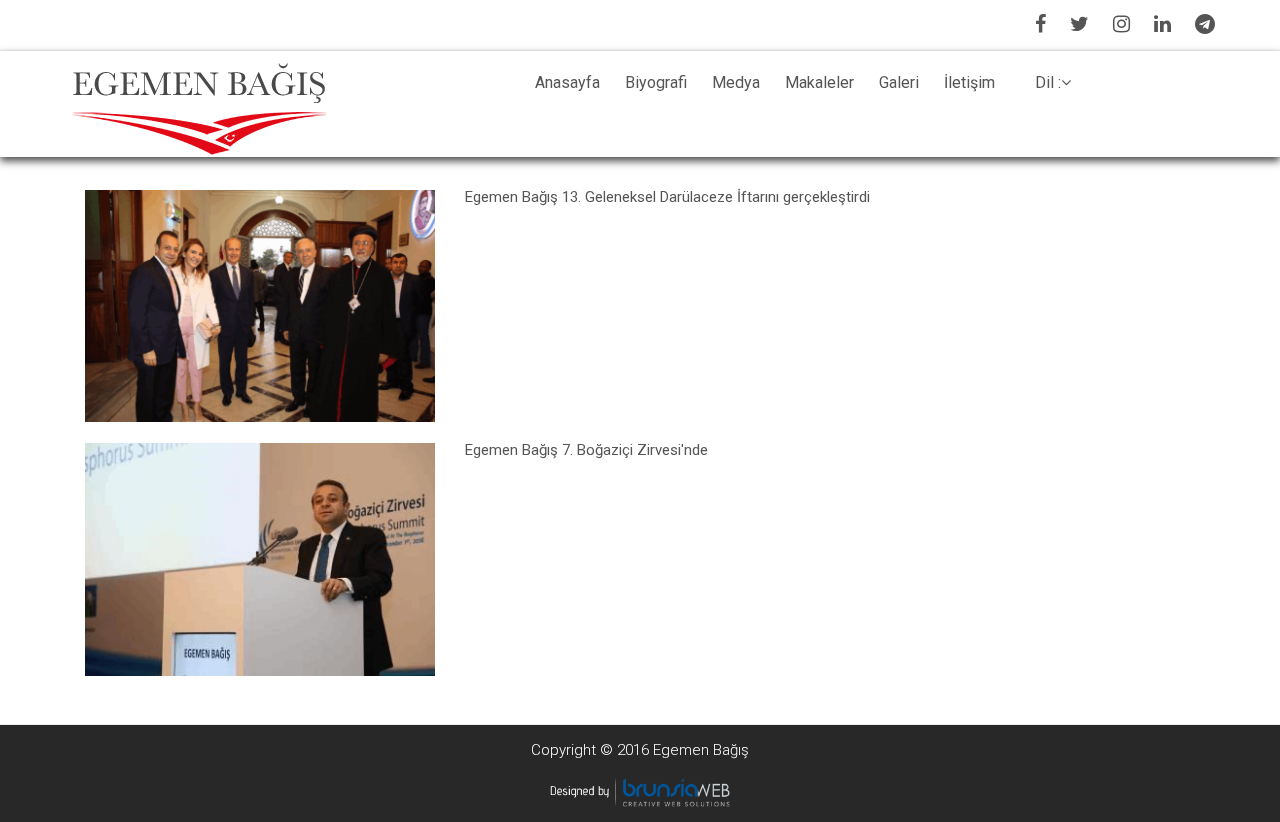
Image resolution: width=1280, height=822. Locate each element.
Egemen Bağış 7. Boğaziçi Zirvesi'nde (586, 450)
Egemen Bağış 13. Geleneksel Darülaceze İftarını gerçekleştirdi (667, 197)
